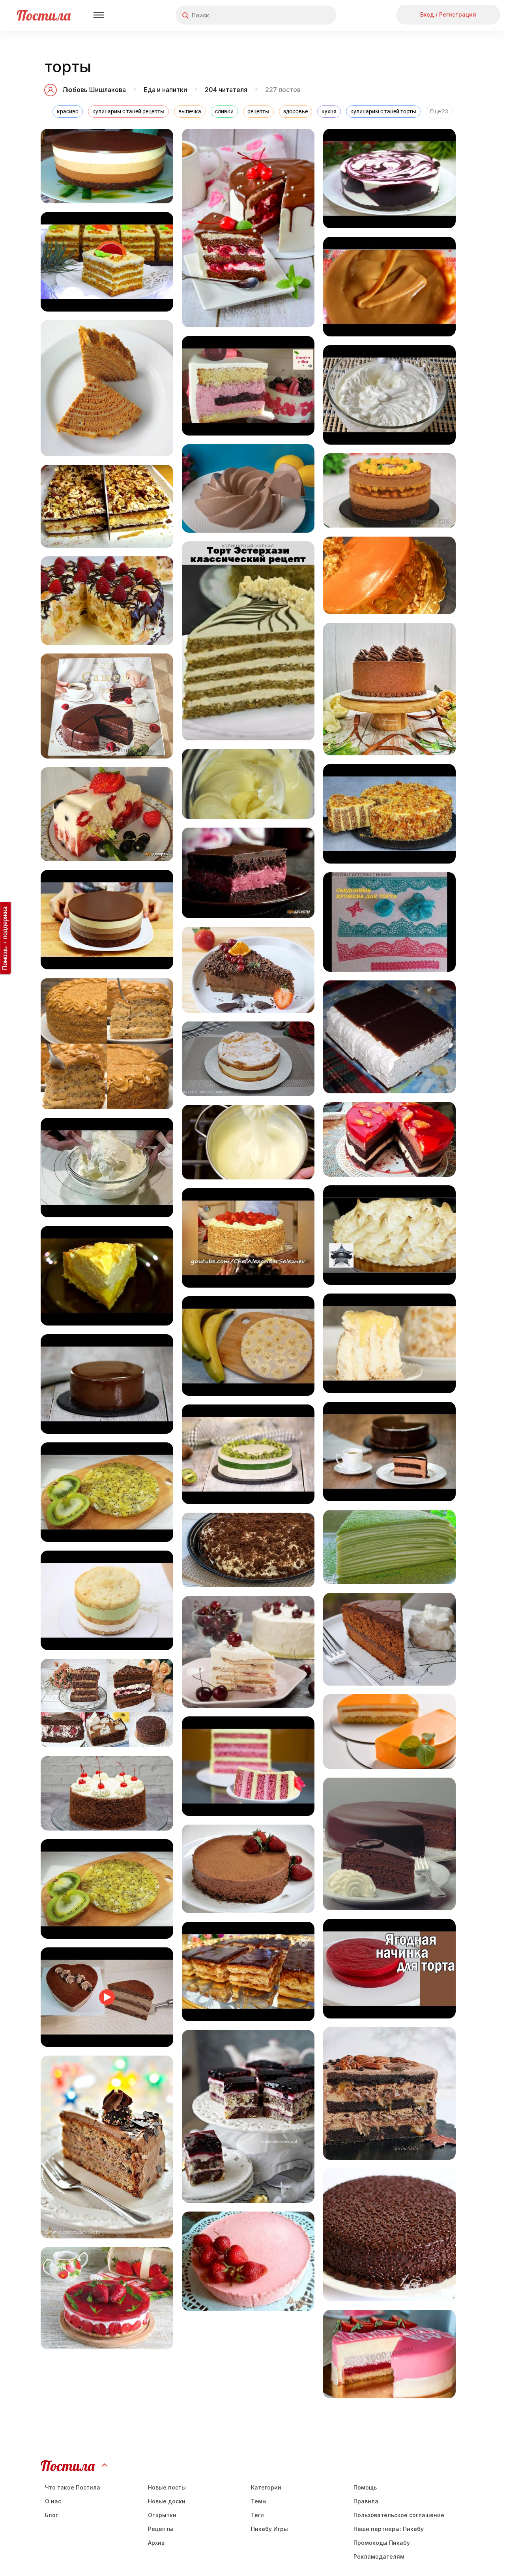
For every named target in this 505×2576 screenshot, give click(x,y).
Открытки (162, 2515)
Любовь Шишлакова (94, 90)
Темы (259, 2501)
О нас (53, 2501)
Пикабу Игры (269, 2529)
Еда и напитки (165, 90)
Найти (300, 15)
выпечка (190, 111)
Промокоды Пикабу (382, 2543)
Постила (44, 15)
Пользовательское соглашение (399, 2515)
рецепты (258, 111)
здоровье (296, 111)
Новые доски (167, 2501)
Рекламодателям (379, 2556)
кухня (329, 111)
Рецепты (161, 2529)
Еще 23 (439, 111)
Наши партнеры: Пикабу (389, 2529)
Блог (51, 2515)
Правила (366, 2501)
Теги (257, 2515)
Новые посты (167, 2487)
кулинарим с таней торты (383, 111)
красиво (68, 111)
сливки (224, 111)
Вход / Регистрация (448, 14)
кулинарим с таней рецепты (128, 111)
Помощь (365, 2487)
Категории (266, 2487)
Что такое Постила (73, 2487)
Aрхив (156, 2543)
